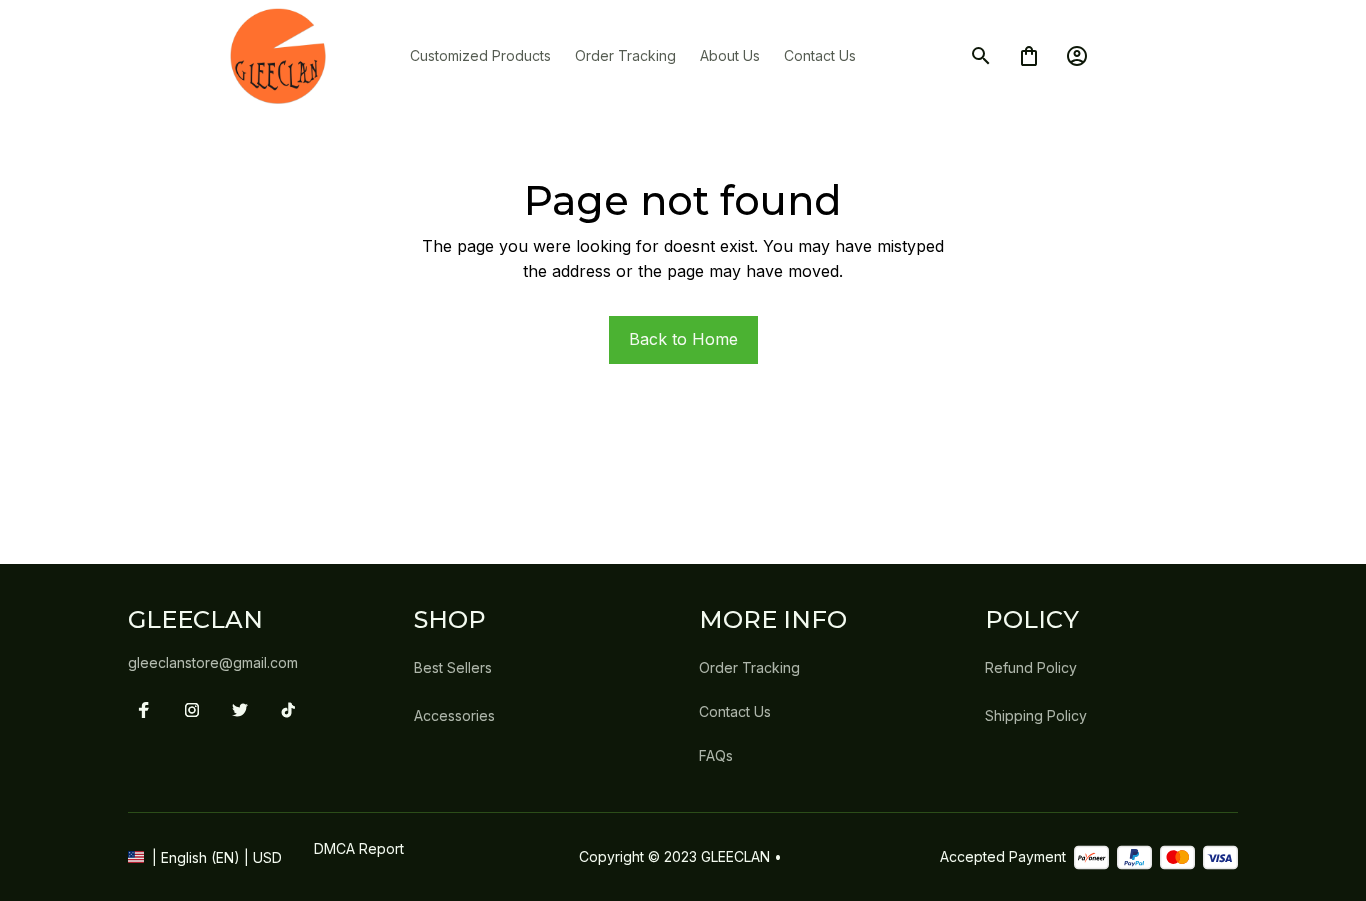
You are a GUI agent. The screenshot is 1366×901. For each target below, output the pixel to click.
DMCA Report (359, 848)
